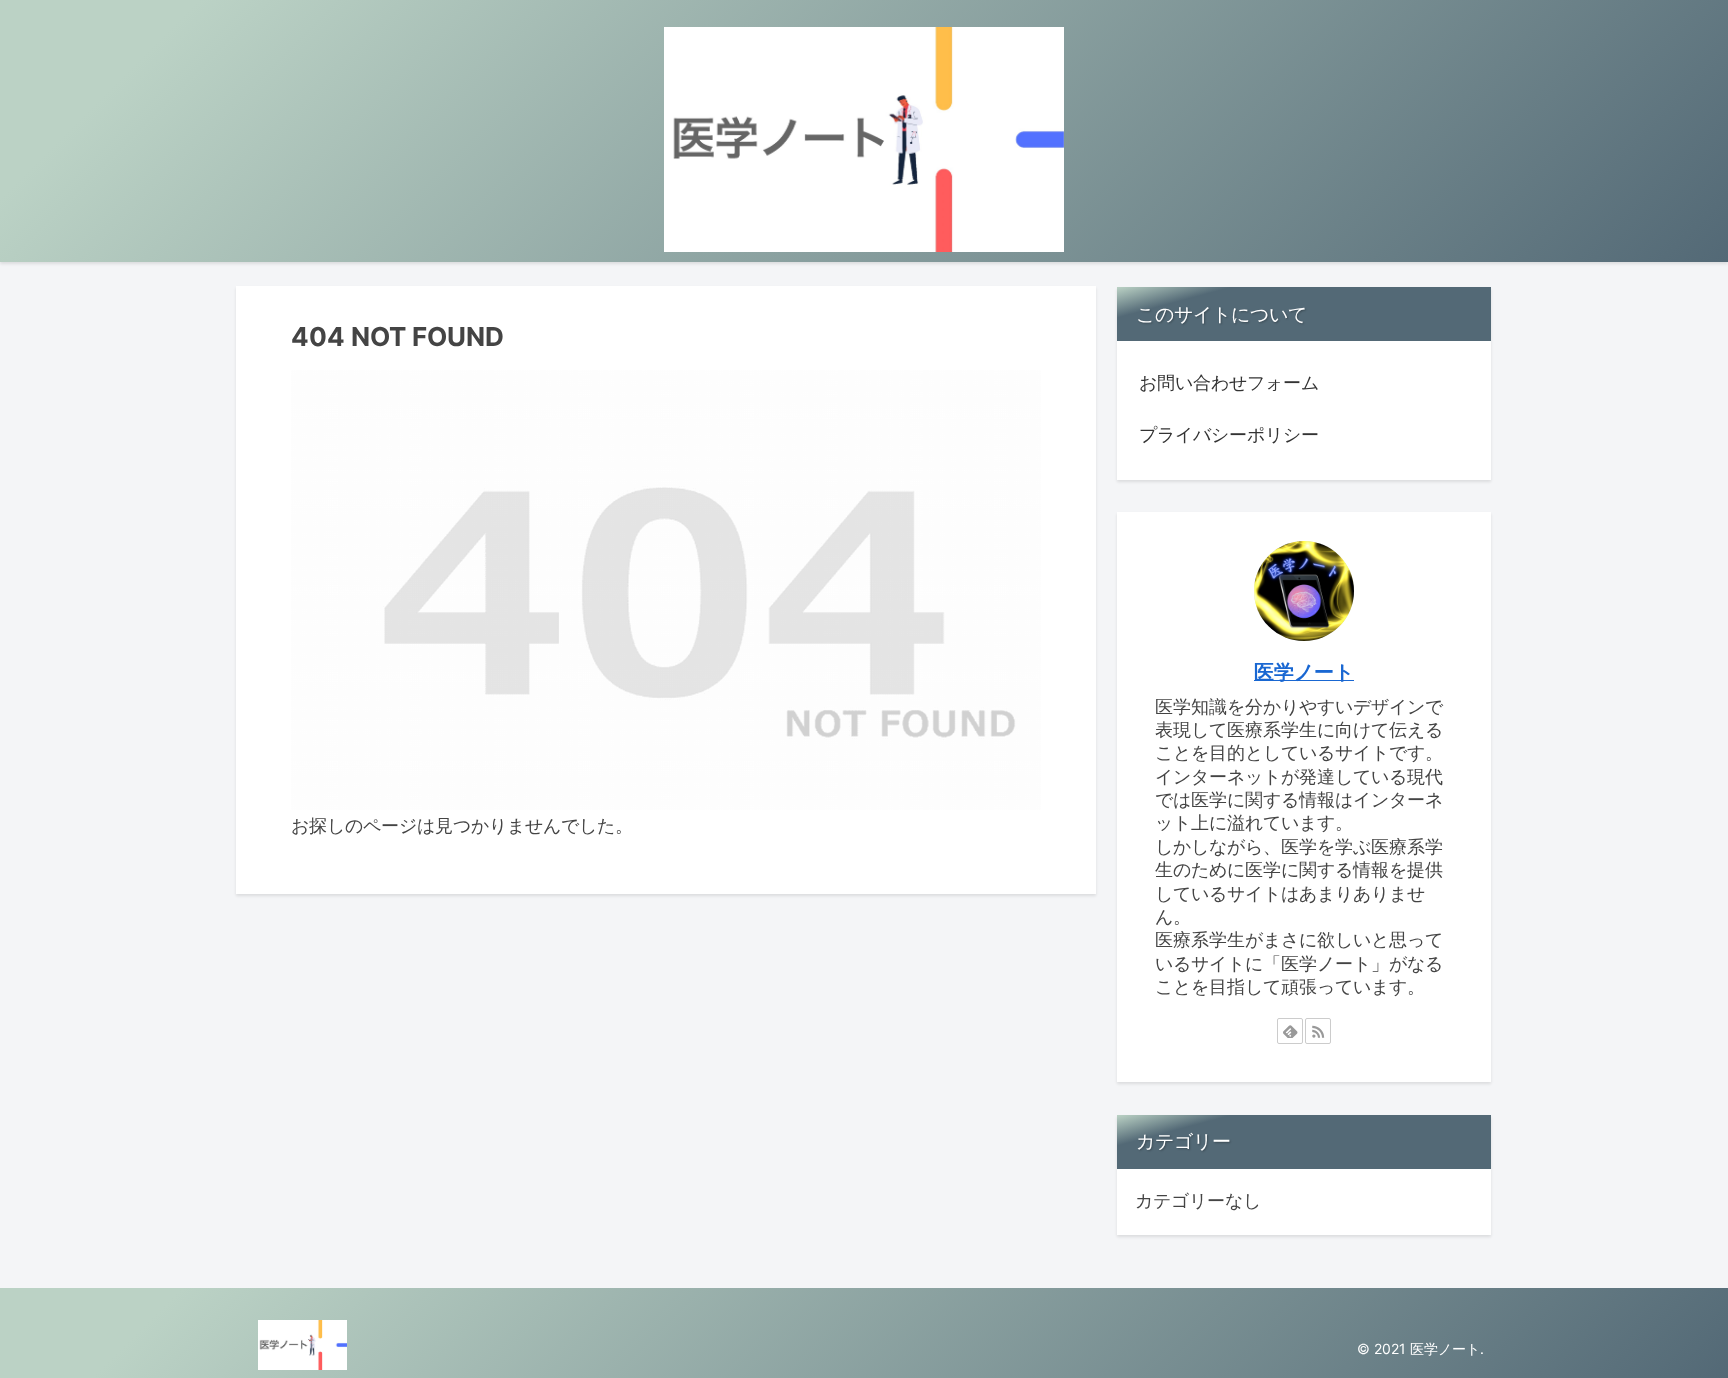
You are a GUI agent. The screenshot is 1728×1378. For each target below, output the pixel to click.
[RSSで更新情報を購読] (1318, 1031)
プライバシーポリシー (1229, 434)
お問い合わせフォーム (1229, 382)
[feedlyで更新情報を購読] (1290, 1031)
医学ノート (1304, 672)
